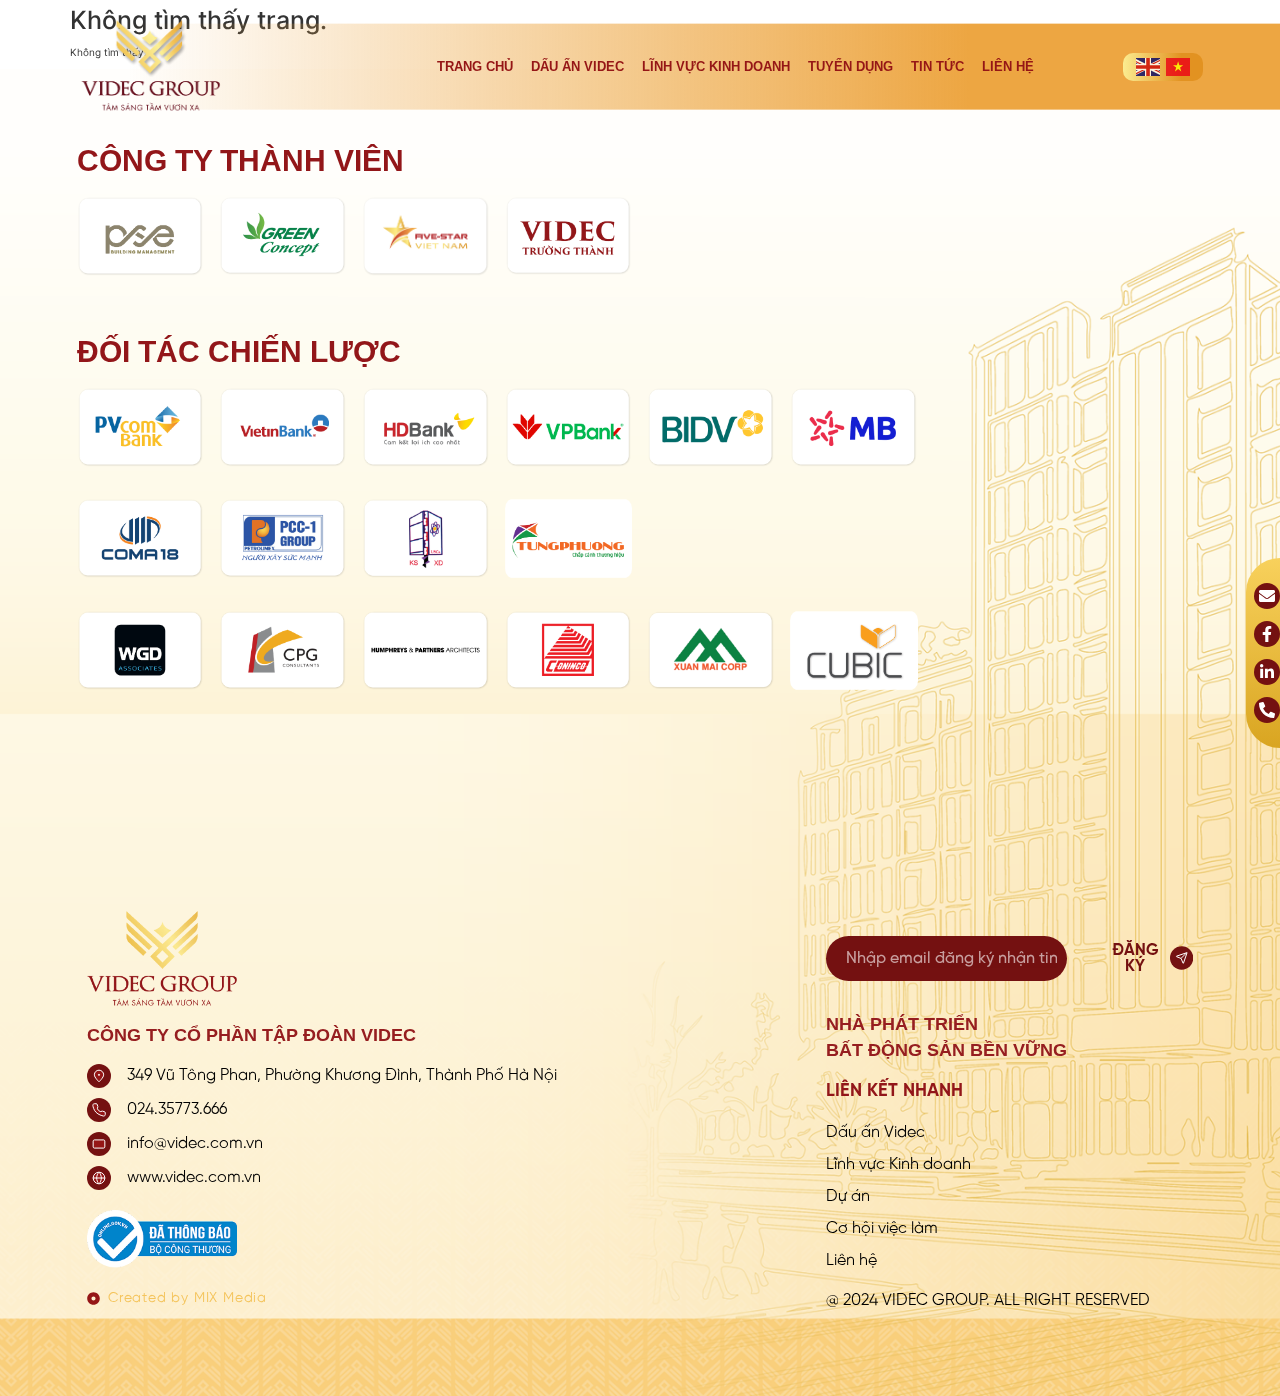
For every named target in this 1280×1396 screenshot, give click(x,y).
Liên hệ (1008, 66)
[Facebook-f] (1267, 634)
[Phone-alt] (1267, 710)
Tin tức (937, 66)
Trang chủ (475, 66)
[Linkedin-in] (1267, 672)
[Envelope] (1267, 596)
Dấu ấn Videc (577, 66)
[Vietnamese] (1178, 67)
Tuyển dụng (850, 66)
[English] (1148, 67)
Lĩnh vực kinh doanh (716, 66)
